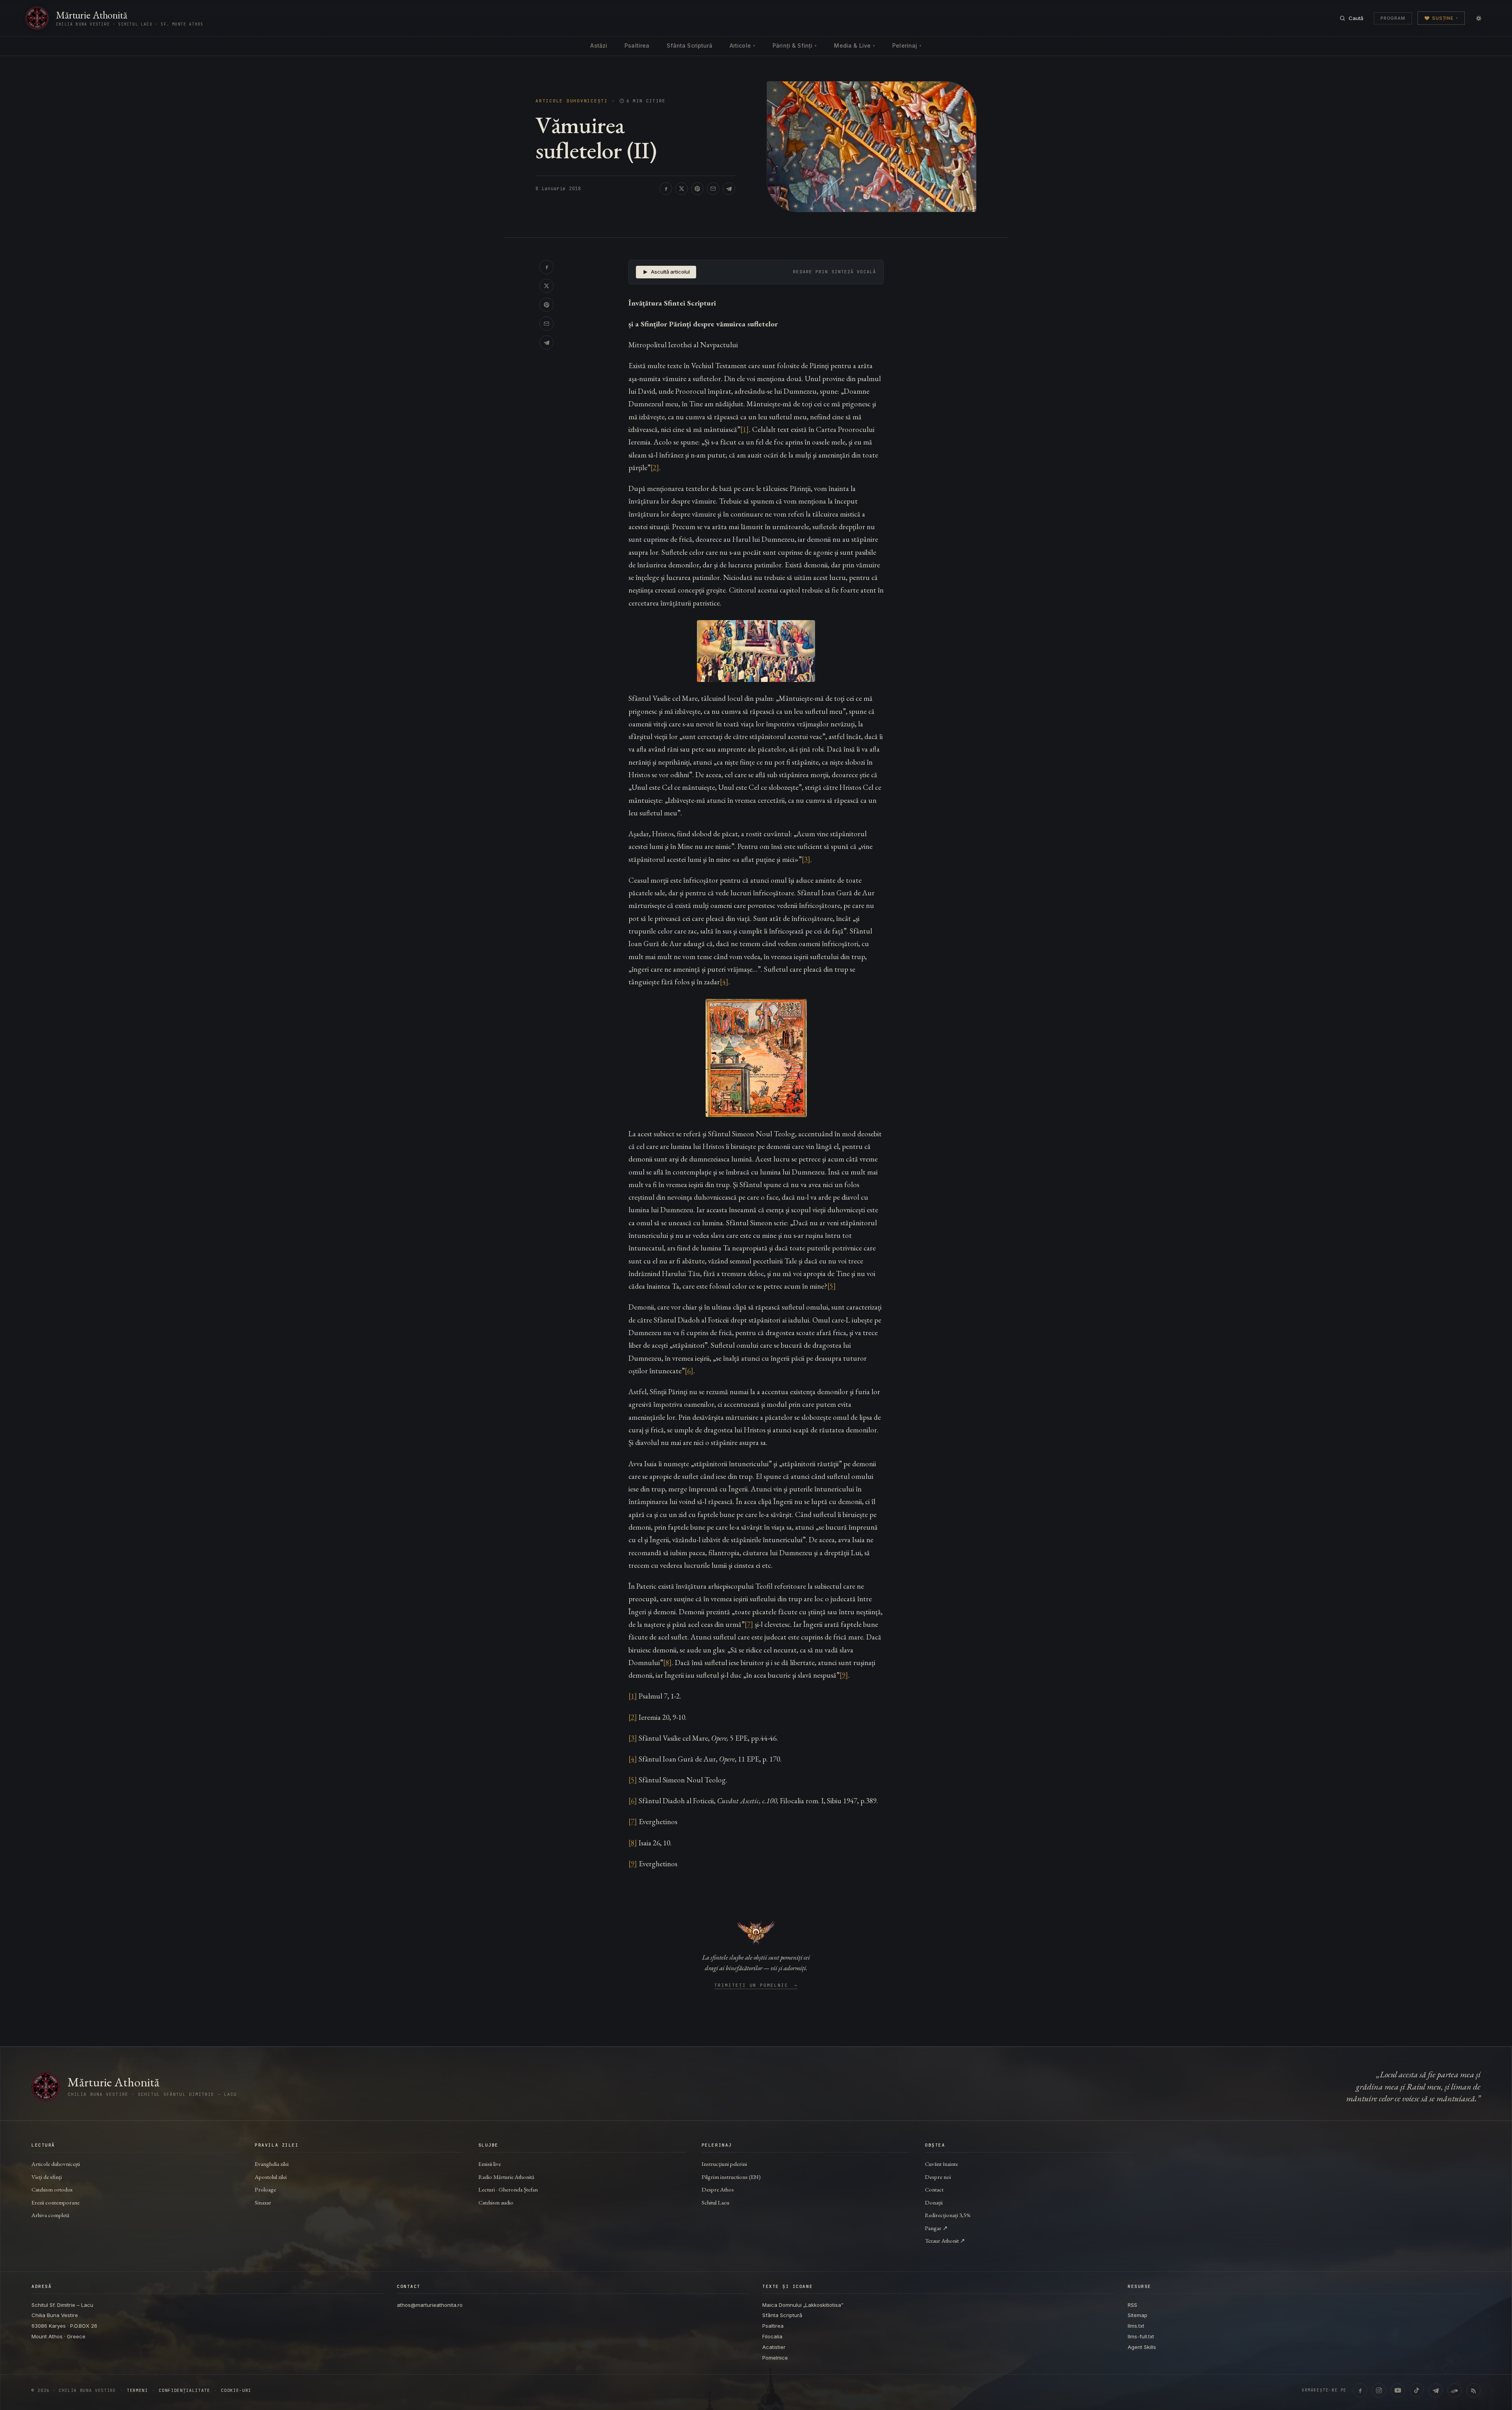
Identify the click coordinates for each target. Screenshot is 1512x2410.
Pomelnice (775, 2358)
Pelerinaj (907, 45)
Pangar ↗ (936, 2228)
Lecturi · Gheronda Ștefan (508, 2189)
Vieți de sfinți (47, 2177)
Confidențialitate (184, 2391)
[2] (655, 468)
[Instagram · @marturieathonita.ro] (1379, 2390)
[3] (806, 859)
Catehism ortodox (52, 2189)
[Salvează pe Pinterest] (697, 189)
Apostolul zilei (271, 2177)
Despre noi (938, 2177)
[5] (832, 1286)
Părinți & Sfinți (795, 45)
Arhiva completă (50, 2215)
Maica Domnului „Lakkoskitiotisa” (803, 2305)
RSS (1132, 2305)
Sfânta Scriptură (689, 45)
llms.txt (1136, 2326)
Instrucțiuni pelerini (724, 2164)
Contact (934, 2189)
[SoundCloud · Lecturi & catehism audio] (1455, 2390)
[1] (745, 429)
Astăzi (599, 45)
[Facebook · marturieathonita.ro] (1360, 2390)
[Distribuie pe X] (682, 189)
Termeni (137, 2391)
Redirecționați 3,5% (948, 2215)
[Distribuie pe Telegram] (729, 189)
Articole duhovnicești (572, 101)
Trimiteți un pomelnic (756, 1986)
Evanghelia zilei (272, 2164)
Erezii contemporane (56, 2202)
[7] (749, 1624)
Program (1393, 18)
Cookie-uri (236, 2391)
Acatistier (774, 2347)
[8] (667, 1663)
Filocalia (772, 2336)
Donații (934, 2202)
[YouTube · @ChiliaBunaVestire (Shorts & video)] (1398, 2390)
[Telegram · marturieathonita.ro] (1436, 2390)
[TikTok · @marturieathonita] (1417, 2390)
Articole (742, 45)
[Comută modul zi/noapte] (1479, 18)
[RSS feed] (1473, 2390)
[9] (844, 1675)
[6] (689, 1371)
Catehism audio (496, 2202)
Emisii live (490, 2164)
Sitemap (1138, 2315)
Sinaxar (263, 2202)
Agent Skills (1142, 2347)
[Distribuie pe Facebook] (666, 189)
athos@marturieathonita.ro (430, 2305)
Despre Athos (718, 2189)
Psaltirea (637, 45)
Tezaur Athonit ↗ (945, 2241)
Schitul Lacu (715, 2202)
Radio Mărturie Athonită (506, 2177)
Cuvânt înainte (941, 2164)
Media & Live (854, 45)
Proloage (265, 2189)
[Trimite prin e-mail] (713, 189)
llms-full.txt (1141, 2336)
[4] (724, 982)
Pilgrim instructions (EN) (731, 2177)
